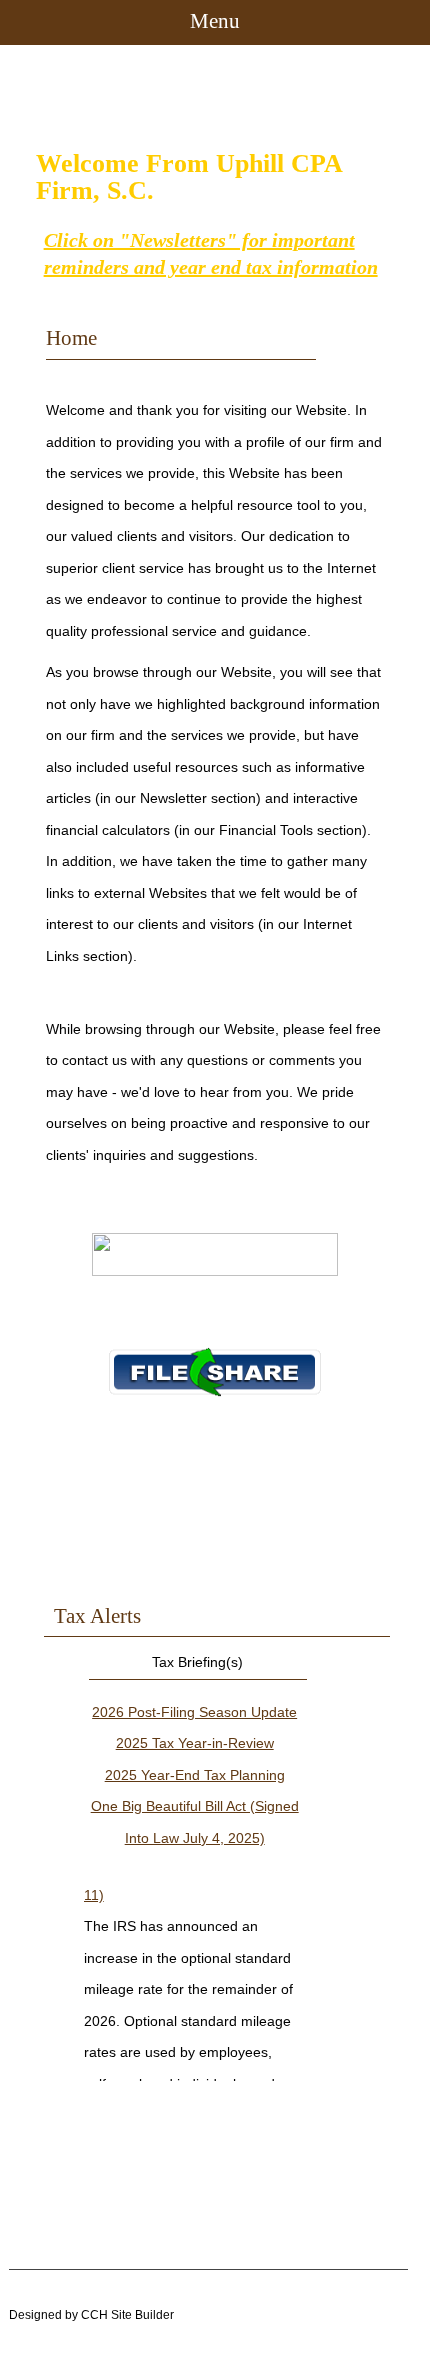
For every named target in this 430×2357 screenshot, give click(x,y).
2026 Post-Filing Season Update (194, 1712)
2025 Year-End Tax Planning (195, 1775)
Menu (215, 21)
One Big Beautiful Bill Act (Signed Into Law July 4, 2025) (195, 1822)
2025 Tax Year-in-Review (195, 1743)
